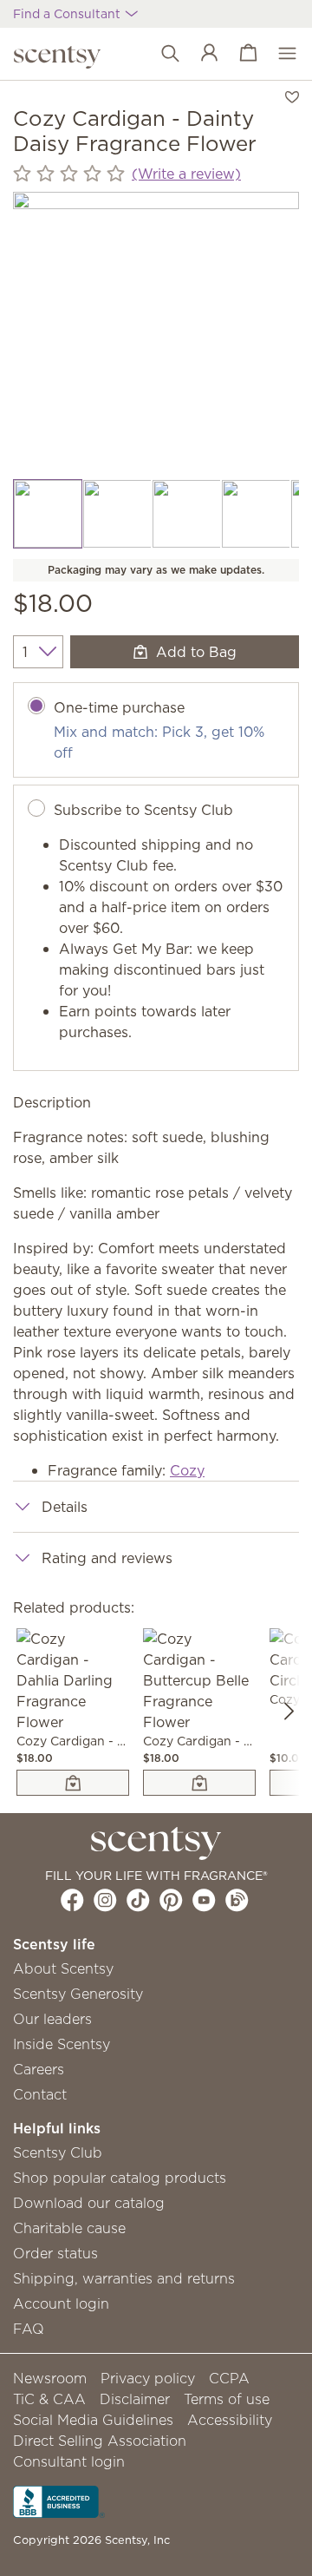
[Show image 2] (117, 514)
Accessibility (230, 2420)
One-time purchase (119, 707)
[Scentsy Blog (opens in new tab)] (237, 1900)
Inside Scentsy (62, 2044)
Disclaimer (135, 2399)
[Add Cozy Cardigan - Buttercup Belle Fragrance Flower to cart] (199, 1783)
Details (65, 1507)
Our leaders (52, 2019)
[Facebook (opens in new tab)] (72, 1900)
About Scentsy (63, 1968)
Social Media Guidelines (93, 2420)
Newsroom (50, 2378)
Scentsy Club (58, 2152)
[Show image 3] (186, 514)
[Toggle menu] (279, 54)
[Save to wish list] (292, 95)
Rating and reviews (107, 1558)
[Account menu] (201, 54)
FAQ (29, 2329)
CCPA (229, 2378)
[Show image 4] (256, 514)
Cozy (187, 1470)
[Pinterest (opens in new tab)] (171, 1900)
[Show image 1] (48, 514)
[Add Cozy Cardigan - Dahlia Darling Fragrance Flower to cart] (73, 1783)
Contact (40, 2094)
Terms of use (227, 2399)
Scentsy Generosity (78, 1994)
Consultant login (69, 2461)
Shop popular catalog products (120, 2178)
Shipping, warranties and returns (124, 2278)
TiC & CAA (49, 2399)
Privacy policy (148, 2378)
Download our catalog (89, 2203)
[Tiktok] (138, 1900)
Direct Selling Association (100, 2441)
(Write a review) (186, 174)
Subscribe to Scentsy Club (143, 810)
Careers (39, 2069)
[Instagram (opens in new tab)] (105, 1900)
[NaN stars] (69, 174)
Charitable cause (69, 2228)
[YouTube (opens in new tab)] (204, 1900)
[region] (156, 335)
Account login (61, 2303)
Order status (55, 2253)
